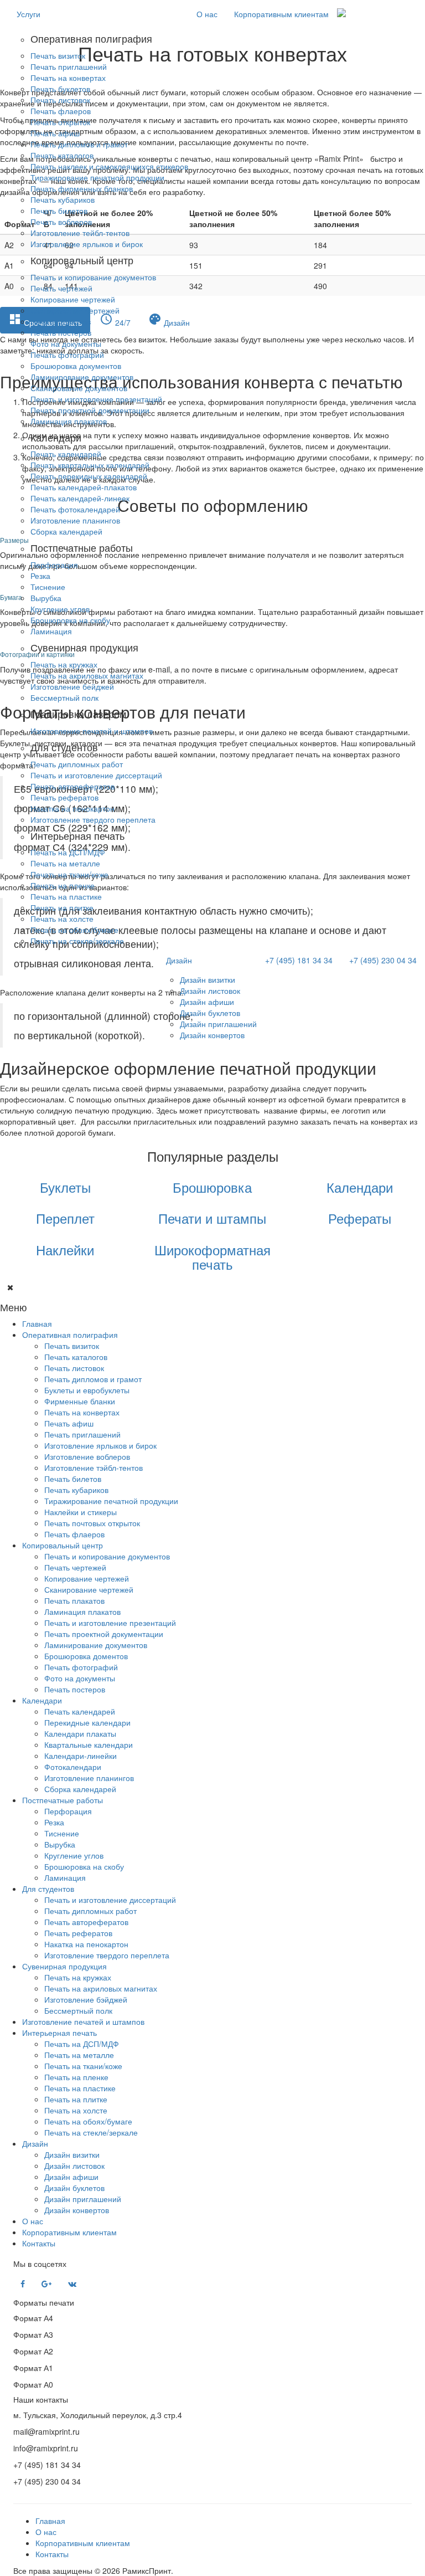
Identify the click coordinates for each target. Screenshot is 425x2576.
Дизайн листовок (210, 991)
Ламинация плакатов (69, 421)
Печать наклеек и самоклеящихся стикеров (109, 166)
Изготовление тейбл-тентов (80, 233)
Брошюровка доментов (86, 1656)
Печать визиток (58, 55)
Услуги (28, 14)
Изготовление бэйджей (86, 1999)
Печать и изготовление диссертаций (96, 775)
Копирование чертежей (73, 299)
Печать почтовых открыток (92, 1523)
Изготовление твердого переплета (93, 819)
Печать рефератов (64, 797)
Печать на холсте (62, 918)
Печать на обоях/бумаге (74, 930)
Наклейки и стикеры (81, 1512)
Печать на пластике (66, 896)
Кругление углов (60, 609)
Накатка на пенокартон (72, 808)
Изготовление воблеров (87, 1456)
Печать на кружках (64, 664)
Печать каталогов (62, 155)
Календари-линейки (81, 1756)
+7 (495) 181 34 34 (299, 960)
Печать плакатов (61, 321)
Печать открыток (60, 122)
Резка (40, 576)
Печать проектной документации (90, 410)
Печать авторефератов (72, 786)
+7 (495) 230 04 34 (383, 960)
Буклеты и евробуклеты (87, 1390)
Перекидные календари (87, 1722)
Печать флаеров (61, 111)
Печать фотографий (67, 355)
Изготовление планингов (75, 520)
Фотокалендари (73, 1767)
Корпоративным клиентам (281, 14)
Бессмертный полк (64, 697)
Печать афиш (55, 133)
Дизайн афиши (207, 1002)
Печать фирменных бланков (82, 188)
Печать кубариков (63, 199)
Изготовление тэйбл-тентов (94, 1467)
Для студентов (48, 1889)
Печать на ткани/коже (69, 874)
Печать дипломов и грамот (79, 144)
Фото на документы (66, 343)
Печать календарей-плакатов (84, 487)
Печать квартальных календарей (90, 465)
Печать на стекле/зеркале (77, 941)
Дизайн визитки (208, 979)
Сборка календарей (66, 531)
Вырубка (46, 598)
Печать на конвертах (68, 78)
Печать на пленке (63, 885)
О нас (207, 14)
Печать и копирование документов (93, 277)
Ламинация (51, 631)
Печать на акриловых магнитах (87, 675)
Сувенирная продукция (64, 1966)
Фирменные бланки (80, 1401)
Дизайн (179, 960)
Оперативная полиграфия (70, 1335)
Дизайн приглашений (218, 1024)
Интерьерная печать (59, 2033)
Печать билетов (59, 211)
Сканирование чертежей (75, 310)
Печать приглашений (69, 66)
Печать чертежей (61, 288)
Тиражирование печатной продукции (97, 177)
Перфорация (54, 565)
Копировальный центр (63, 1545)
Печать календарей (66, 454)
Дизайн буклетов (210, 1013)
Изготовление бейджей (72, 686)
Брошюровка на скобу (70, 620)
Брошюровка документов (76, 366)
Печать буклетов (60, 89)
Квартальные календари (89, 1744)
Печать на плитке (62, 907)
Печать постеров (61, 332)
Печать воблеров (61, 222)
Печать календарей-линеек (80, 498)
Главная (37, 1323)
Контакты (39, 2243)
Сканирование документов (79, 388)
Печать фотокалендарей (75, 509)
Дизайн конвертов (212, 1035)
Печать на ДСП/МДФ (68, 852)
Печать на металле (65, 863)
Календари (42, 1700)
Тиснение (48, 587)
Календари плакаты (80, 1733)
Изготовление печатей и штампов (92, 731)
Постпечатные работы (63, 1800)
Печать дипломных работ (77, 764)
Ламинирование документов (82, 377)
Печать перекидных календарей (89, 476)
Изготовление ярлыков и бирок (87, 244)
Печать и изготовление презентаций (96, 399)
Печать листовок (60, 100)
